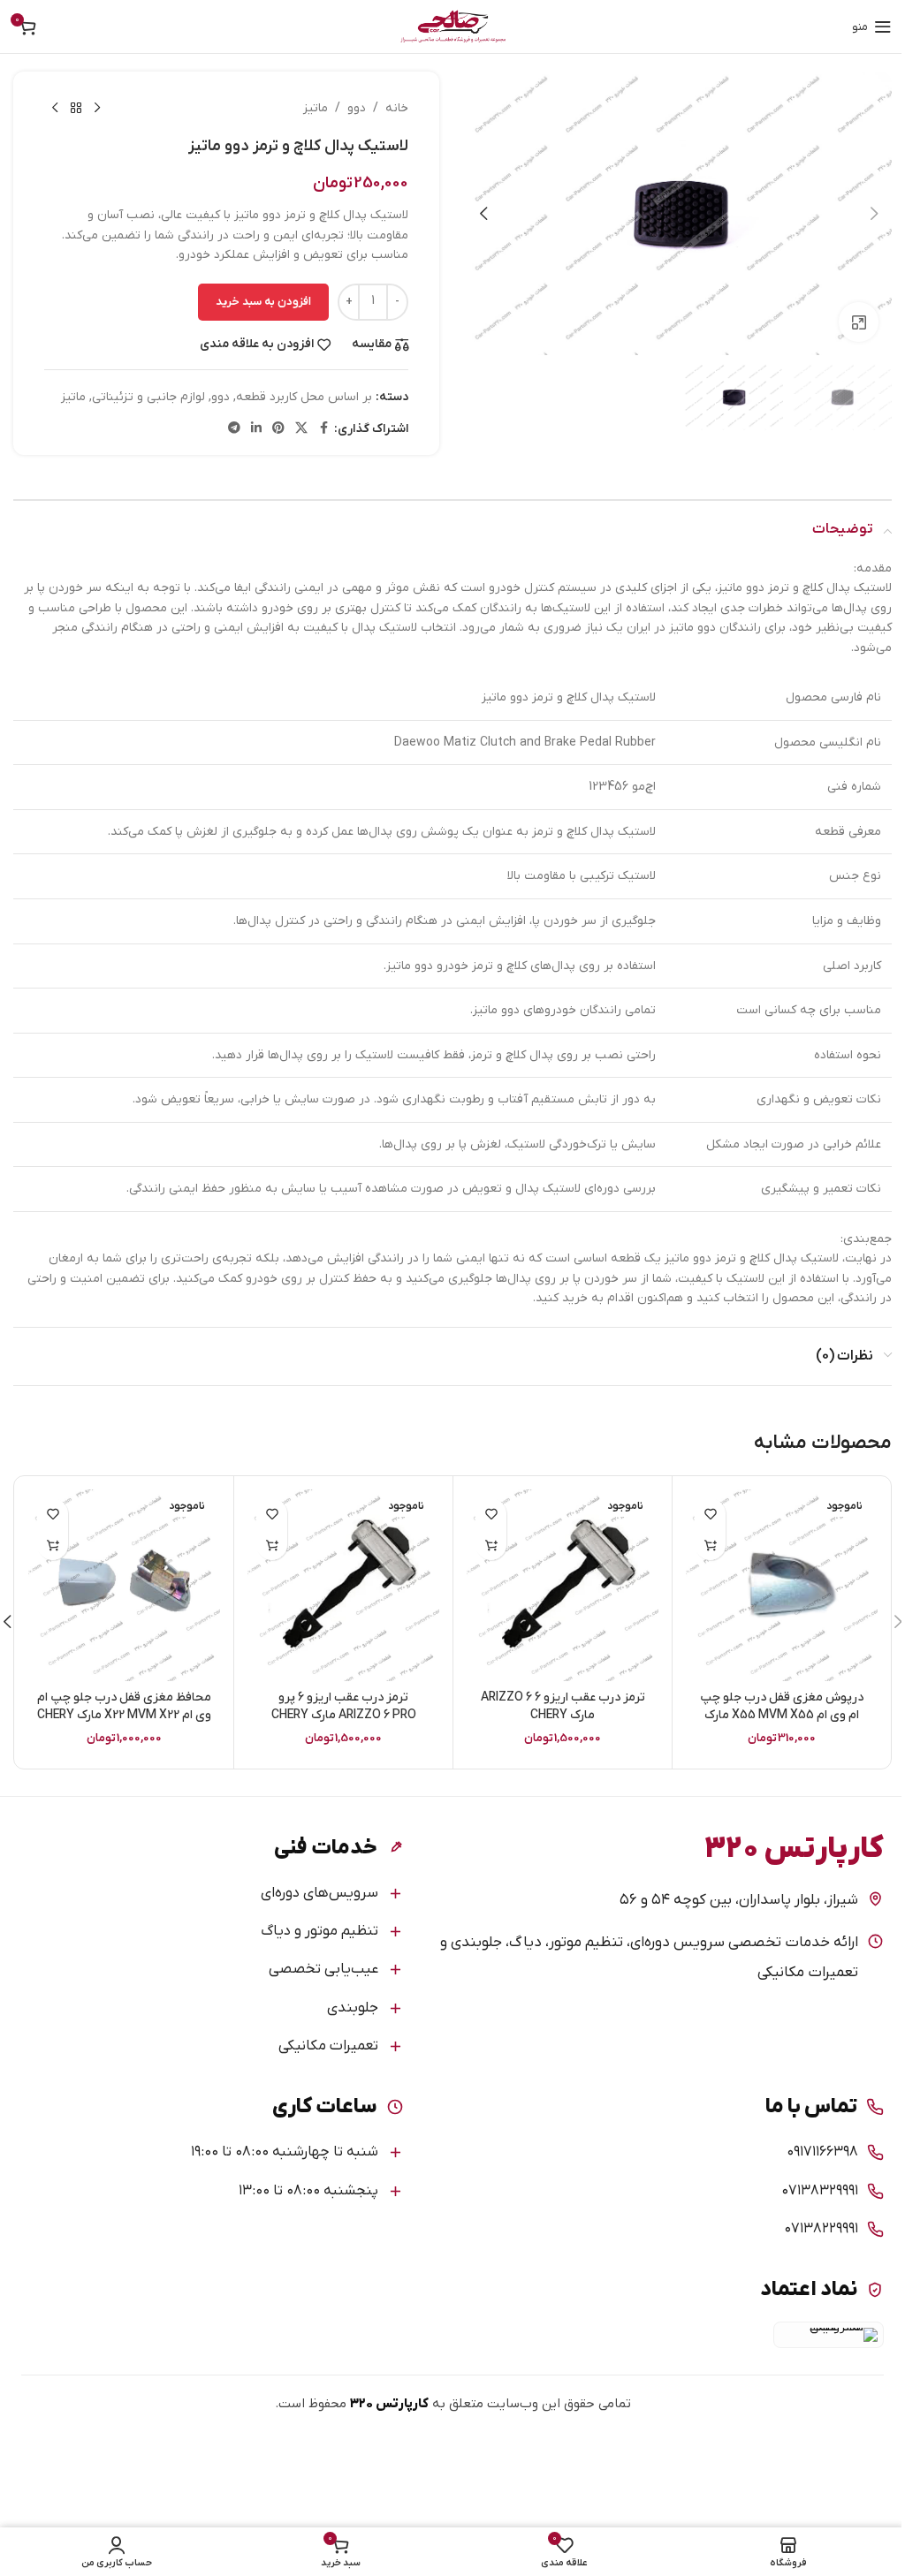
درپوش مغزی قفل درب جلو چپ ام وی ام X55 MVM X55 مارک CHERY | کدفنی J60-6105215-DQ (782, 1715)
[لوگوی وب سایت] (452, 26)
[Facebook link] (323, 429)
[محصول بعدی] (55, 109)
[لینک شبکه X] (301, 429)
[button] (874, 214)
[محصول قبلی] (97, 109)
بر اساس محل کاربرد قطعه (304, 397)
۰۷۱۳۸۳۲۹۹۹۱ (820, 2191)
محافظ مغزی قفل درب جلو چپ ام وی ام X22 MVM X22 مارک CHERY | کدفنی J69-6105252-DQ (124, 1715)
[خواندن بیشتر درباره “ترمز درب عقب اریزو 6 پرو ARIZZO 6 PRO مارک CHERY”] (272, 1545)
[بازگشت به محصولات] (76, 109)
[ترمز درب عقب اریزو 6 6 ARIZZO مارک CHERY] (563, 1585)
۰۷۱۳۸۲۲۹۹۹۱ (821, 2229)
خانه (397, 108)
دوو (357, 108)
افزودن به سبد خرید (263, 302)
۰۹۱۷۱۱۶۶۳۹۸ (822, 2152)
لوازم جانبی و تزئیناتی (148, 397)
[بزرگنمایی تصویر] (859, 322)
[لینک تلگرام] (234, 429)
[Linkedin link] (256, 429)
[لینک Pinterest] (278, 429)
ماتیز (316, 108)
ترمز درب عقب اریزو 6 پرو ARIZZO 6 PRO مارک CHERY (344, 1706)
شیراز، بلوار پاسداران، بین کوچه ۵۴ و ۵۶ (739, 1900)
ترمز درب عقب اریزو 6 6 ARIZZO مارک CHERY (563, 1706)
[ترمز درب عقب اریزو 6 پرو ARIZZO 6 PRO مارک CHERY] (343, 1585)
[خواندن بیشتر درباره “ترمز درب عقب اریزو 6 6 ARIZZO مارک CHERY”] (491, 1545)
